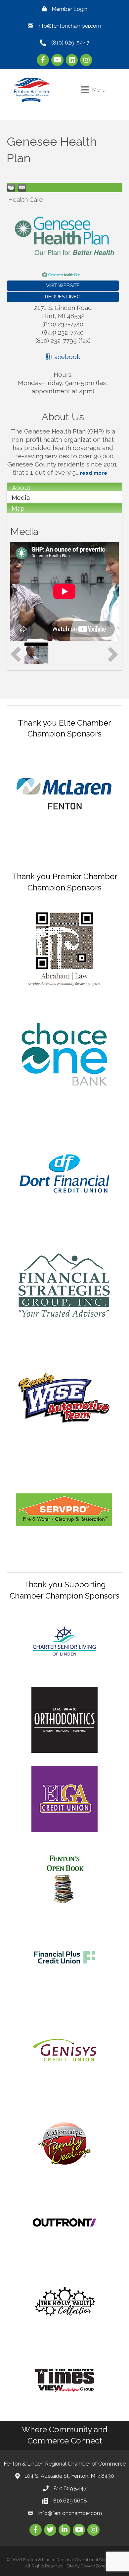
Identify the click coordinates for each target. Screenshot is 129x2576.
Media (21, 497)
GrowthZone (93, 2566)
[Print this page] (11, 188)
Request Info (63, 297)
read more (93, 473)
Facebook (66, 357)
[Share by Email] (22, 188)
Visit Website (63, 285)
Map (18, 508)
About (21, 488)
